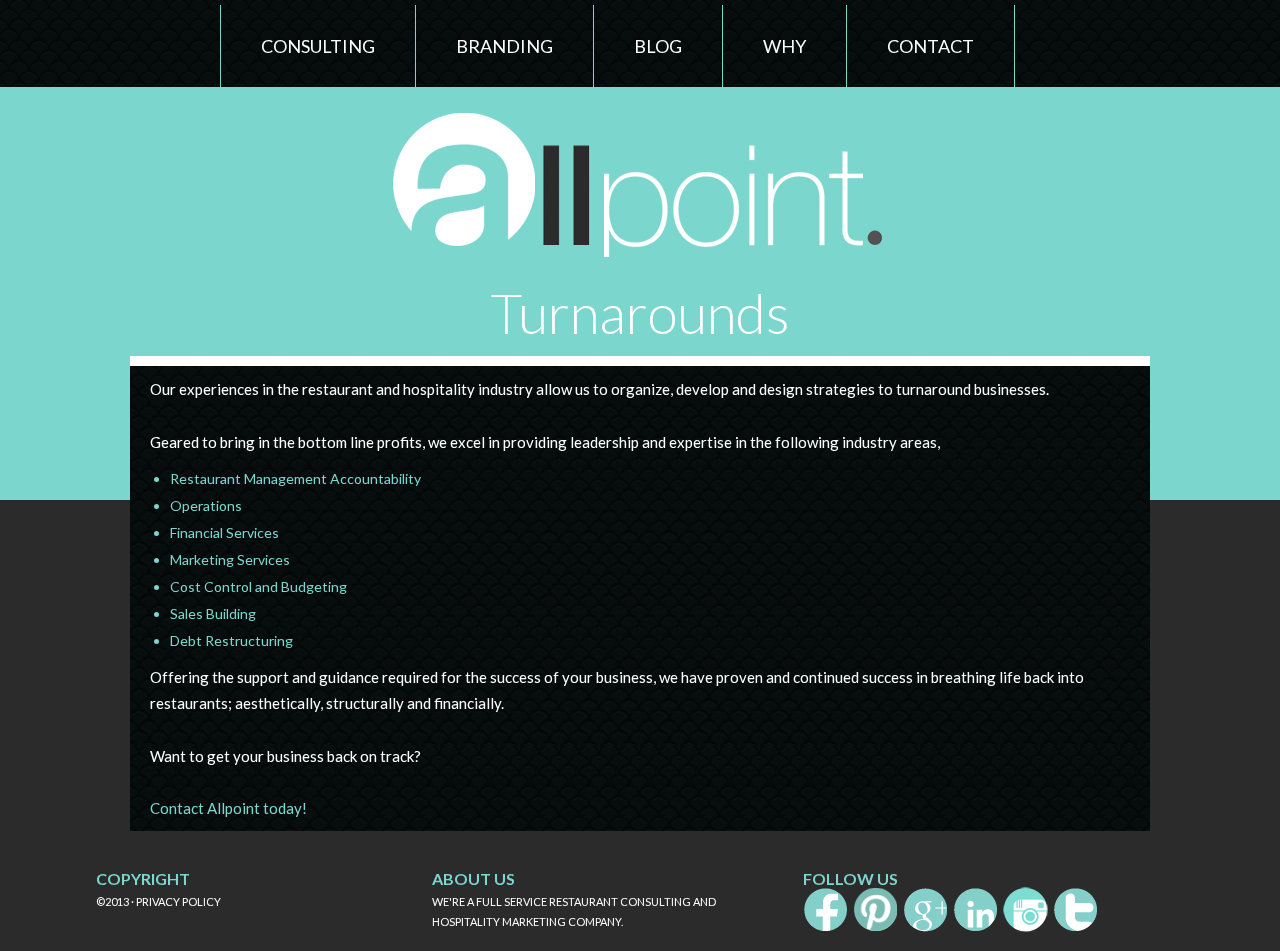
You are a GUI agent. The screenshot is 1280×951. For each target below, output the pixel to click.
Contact (930, 46)
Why (784, 46)
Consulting (318, 46)
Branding (504, 46)
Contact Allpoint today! (228, 808)
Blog (658, 46)
